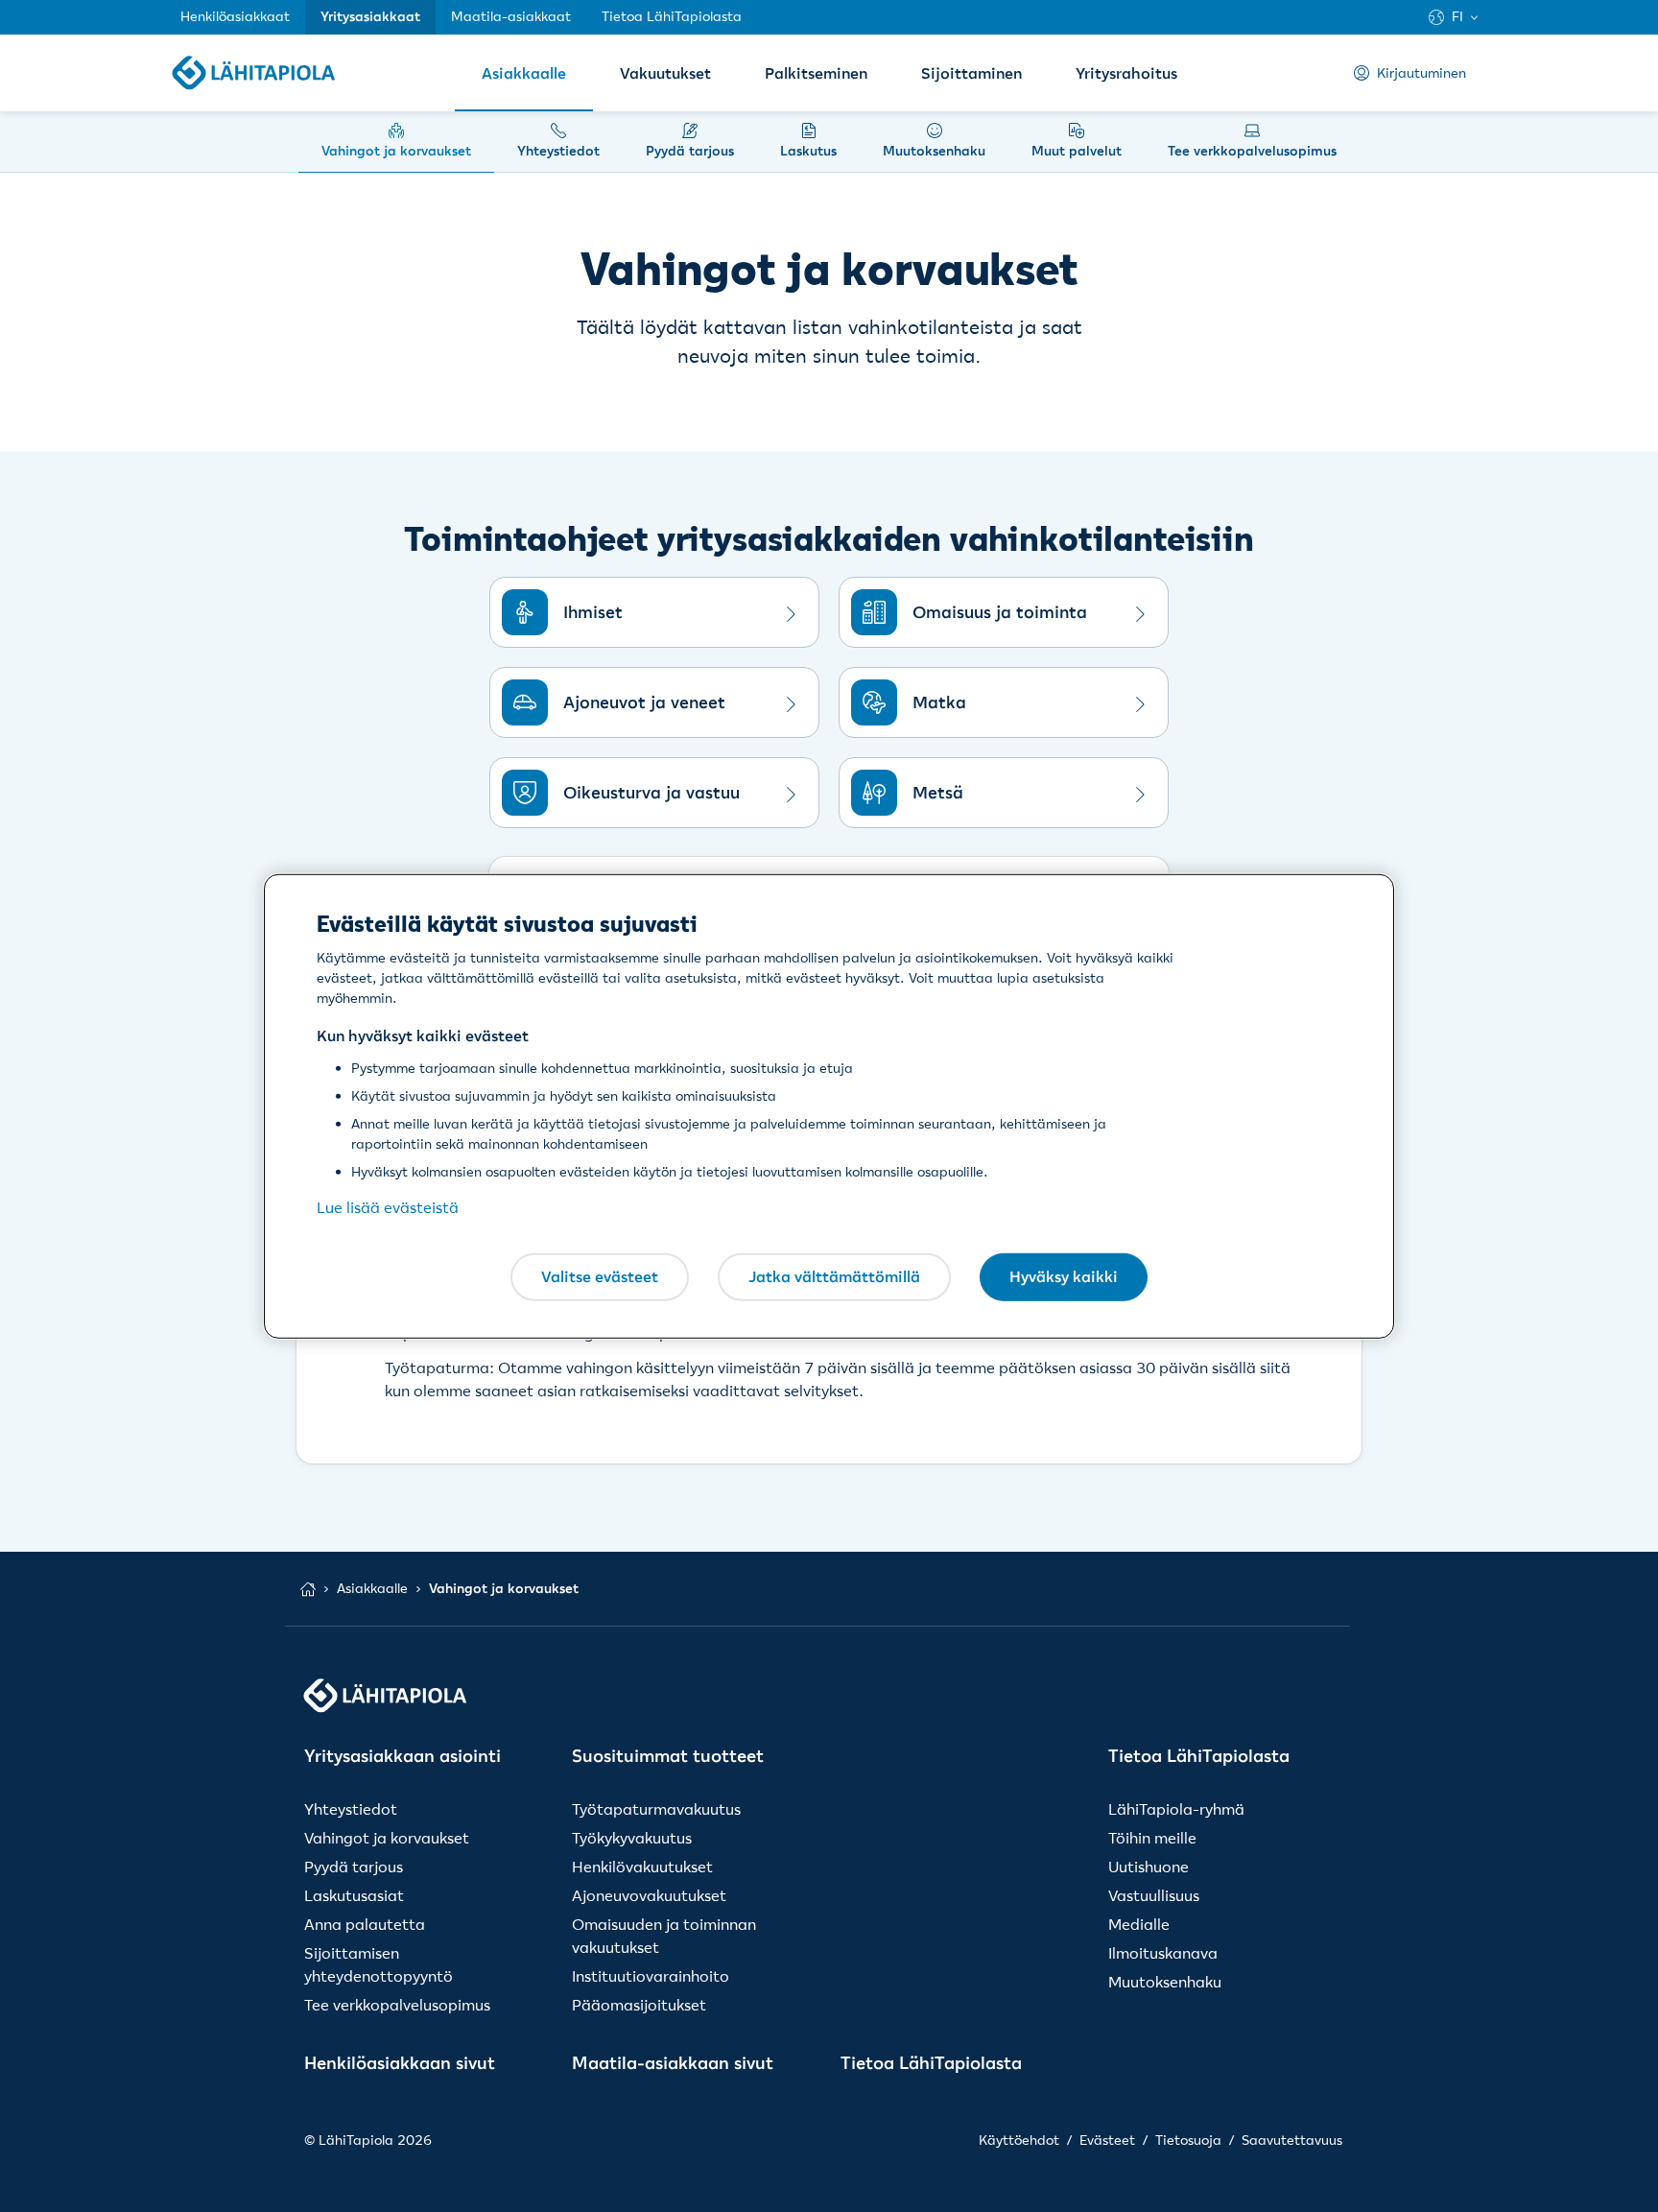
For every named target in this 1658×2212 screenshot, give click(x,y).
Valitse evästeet (600, 1276)
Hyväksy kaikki (1064, 1276)
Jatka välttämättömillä (834, 1276)
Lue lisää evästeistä (388, 1207)
